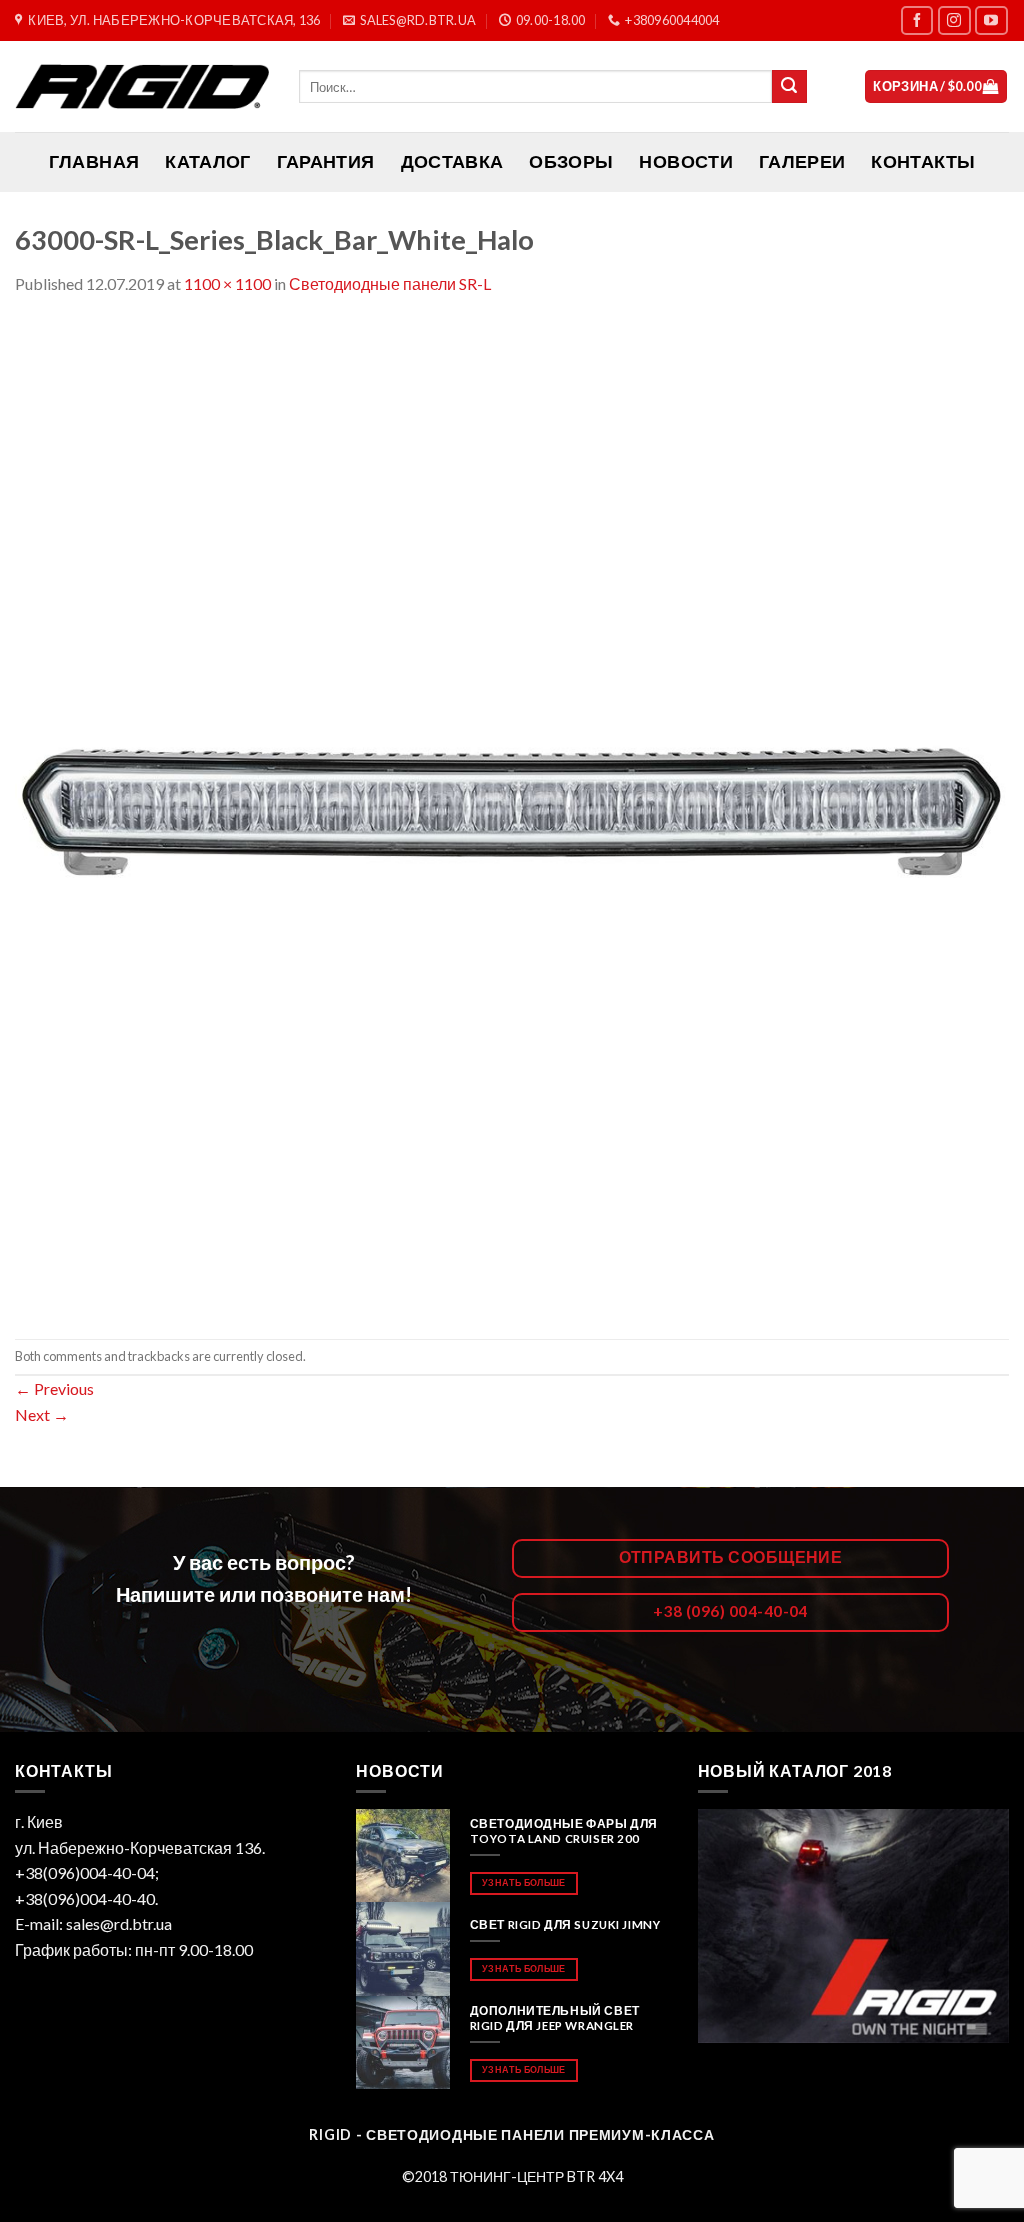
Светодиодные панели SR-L (390, 283)
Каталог (207, 161)
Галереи (802, 161)
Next (42, 1414)
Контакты (923, 161)
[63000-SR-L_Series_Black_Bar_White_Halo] (512, 815)
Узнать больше (523, 1882)
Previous (54, 1388)
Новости (685, 161)
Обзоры (571, 161)
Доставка (452, 161)
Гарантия (326, 161)
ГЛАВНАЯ (94, 161)
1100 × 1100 (227, 283)
